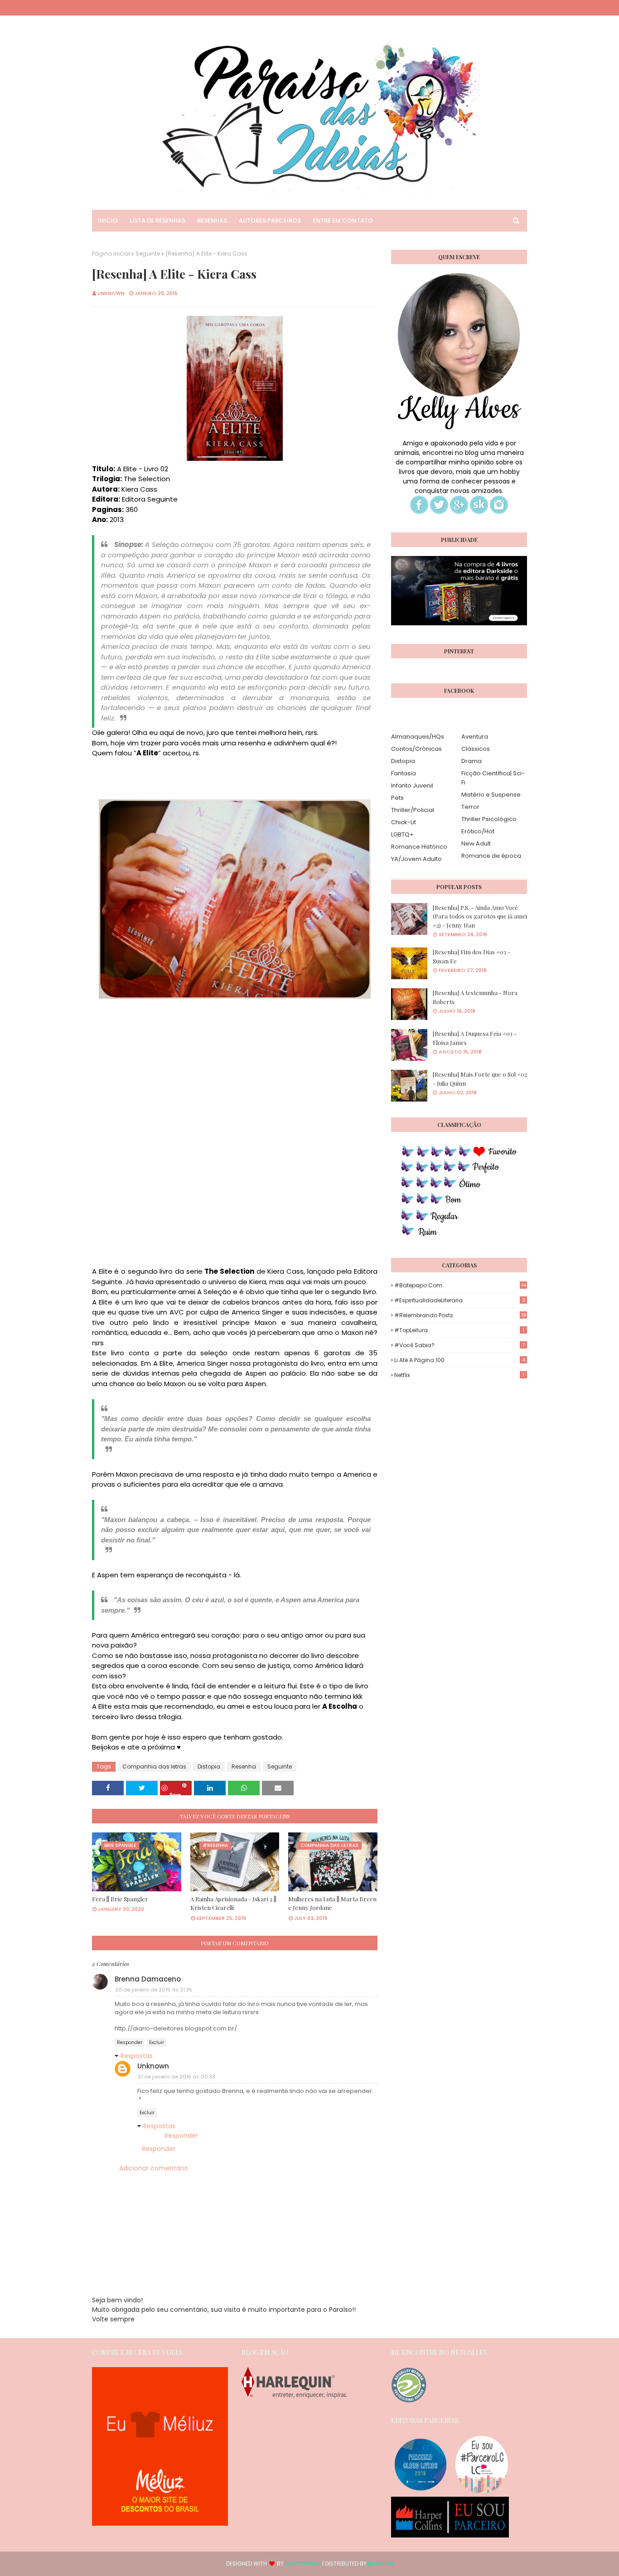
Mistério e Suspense (491, 795)
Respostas (137, 2056)
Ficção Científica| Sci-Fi (493, 778)
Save (175, 1793)
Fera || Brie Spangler (120, 1899)
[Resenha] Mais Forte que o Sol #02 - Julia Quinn (480, 1079)
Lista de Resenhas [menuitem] (157, 220)
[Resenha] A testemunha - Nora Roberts (475, 997)
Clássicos (476, 749)
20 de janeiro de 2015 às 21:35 (154, 1990)
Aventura (475, 737)
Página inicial (111, 254)
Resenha (244, 1766)
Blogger (381, 2564)
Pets (397, 798)
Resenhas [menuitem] (212, 220)
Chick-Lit (404, 822)
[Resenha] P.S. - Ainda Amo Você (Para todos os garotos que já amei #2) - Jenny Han (480, 916)
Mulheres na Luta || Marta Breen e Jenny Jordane (332, 1903)
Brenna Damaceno (148, 1979)
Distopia (209, 1766)
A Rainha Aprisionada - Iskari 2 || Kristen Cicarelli (233, 1903)
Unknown (111, 293)
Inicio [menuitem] (108, 220)
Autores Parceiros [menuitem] (270, 220)
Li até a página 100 (460, 1360)
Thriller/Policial (413, 810)
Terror (470, 807)
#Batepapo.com (460, 1285)
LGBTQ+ (402, 834)
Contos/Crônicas (416, 749)
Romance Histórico (419, 847)
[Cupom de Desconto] (160, 2523)
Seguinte (148, 254)
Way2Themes (303, 2564)
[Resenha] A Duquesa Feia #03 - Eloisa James (475, 1038)
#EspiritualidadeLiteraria (460, 1300)
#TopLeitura (459, 1330)
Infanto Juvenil (412, 785)
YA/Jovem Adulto (416, 859)
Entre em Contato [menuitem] (343, 220)
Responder (130, 2042)
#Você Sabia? (459, 1345)
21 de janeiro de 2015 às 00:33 (177, 2077)
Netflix (459, 1375)
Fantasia (404, 773)
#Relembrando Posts (460, 1315)
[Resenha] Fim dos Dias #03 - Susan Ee (472, 956)
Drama (472, 761)
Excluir (157, 2042)
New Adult (476, 843)
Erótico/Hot (478, 831)
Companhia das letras (154, 1766)
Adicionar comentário (154, 2168)
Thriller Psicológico (489, 819)
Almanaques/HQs (418, 737)
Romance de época (491, 856)
